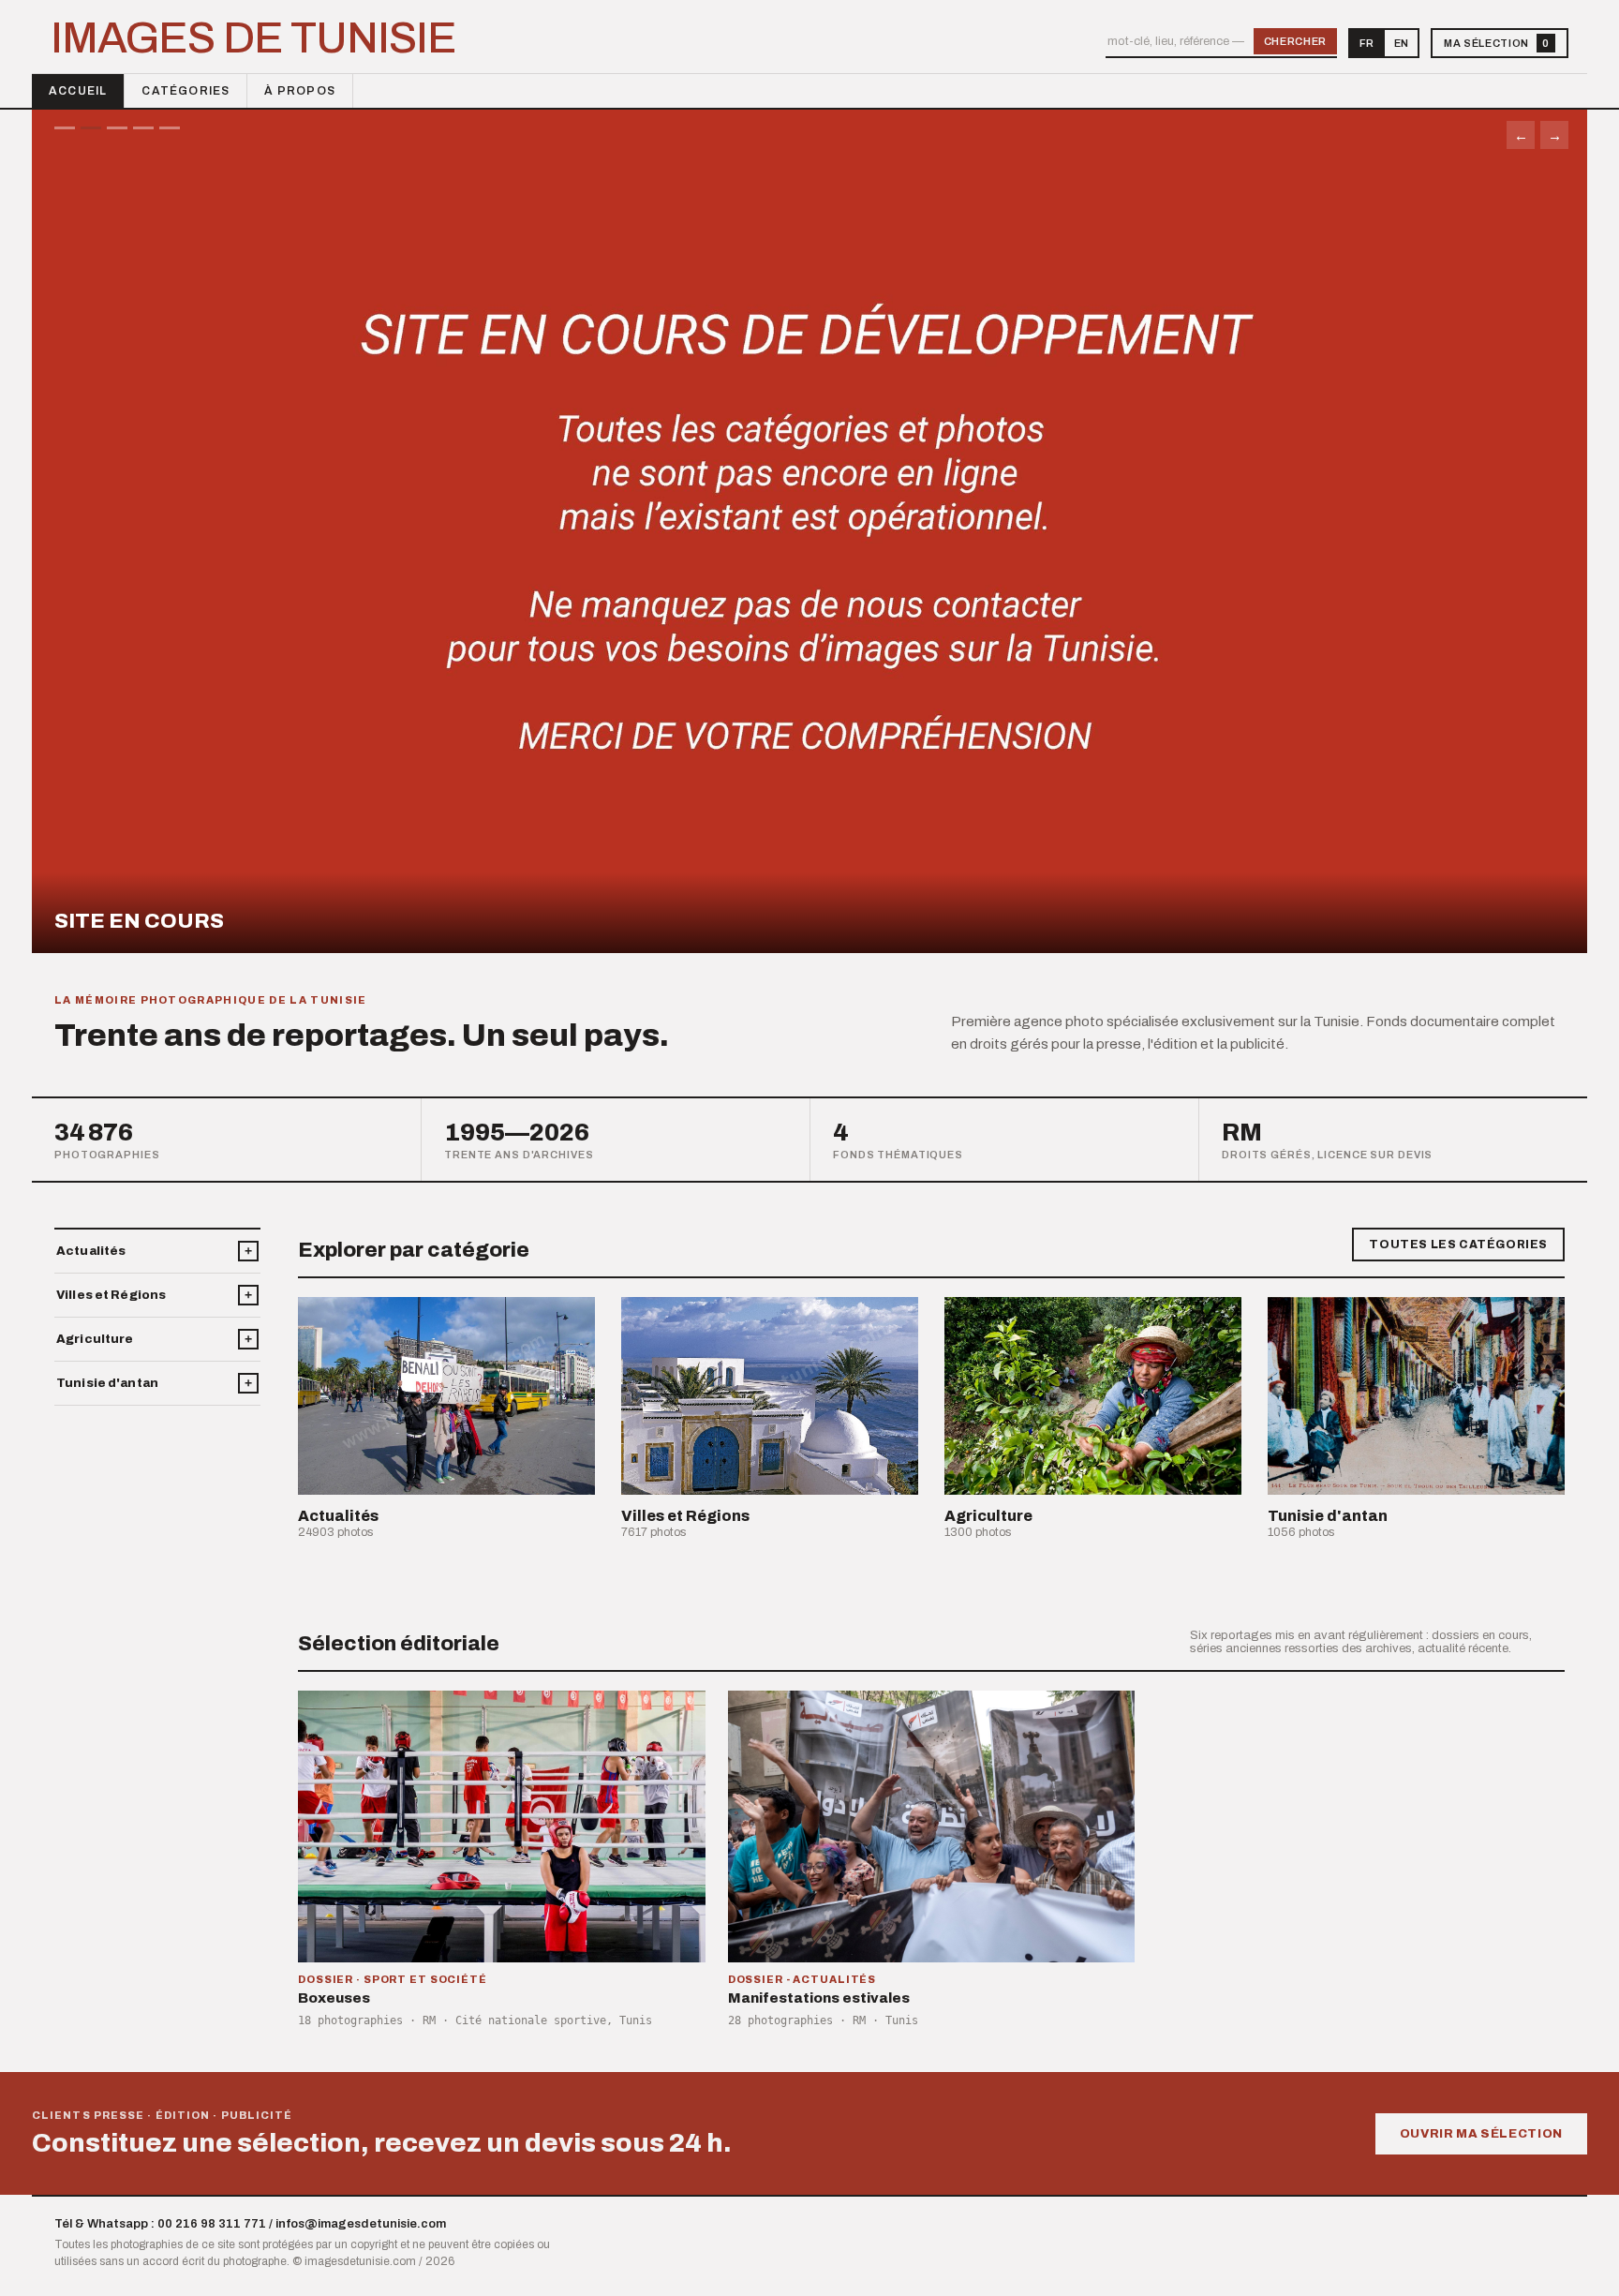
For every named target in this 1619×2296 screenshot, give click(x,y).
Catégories (186, 91)
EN (1401, 43)
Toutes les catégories (1458, 1245)
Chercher (1295, 41)
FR (1366, 43)
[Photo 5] (170, 128)
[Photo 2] (91, 128)
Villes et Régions (111, 1295)
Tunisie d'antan (107, 1383)
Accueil (78, 91)
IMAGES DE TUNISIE (253, 38)
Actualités (91, 1251)
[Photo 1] (65, 128)
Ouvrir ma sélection (1481, 2134)
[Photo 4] (143, 128)
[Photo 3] (117, 128)
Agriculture (95, 1339)
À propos (300, 91)
